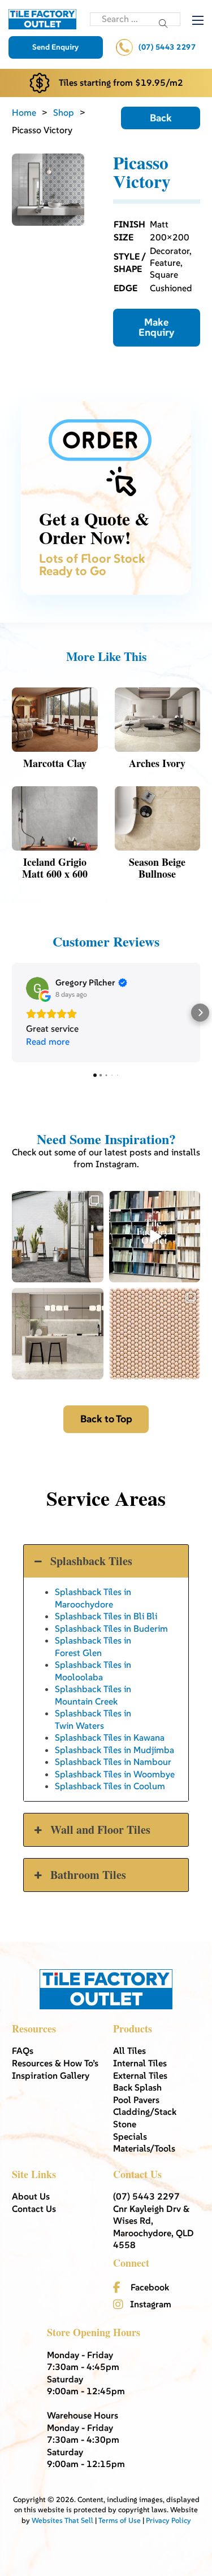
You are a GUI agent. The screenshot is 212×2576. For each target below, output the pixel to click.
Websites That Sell (62, 2520)
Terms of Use (120, 2520)
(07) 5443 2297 (167, 47)
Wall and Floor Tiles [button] (100, 1830)
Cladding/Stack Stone (145, 2118)
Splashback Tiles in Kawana (110, 1737)
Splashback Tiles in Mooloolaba (93, 1670)
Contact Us (34, 2209)
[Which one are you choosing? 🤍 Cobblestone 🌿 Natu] (58, 1237)
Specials (130, 2136)
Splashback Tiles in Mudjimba (114, 1750)
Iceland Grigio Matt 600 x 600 (55, 868)
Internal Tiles (140, 2063)
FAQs (23, 2051)
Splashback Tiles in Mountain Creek (93, 1695)
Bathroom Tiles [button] (88, 1875)
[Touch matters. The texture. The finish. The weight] (155, 1334)
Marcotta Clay (55, 763)
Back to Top (106, 1419)
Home (24, 112)
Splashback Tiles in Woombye (115, 1774)
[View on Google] (37, 988)
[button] (12, 1013)
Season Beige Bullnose (157, 868)
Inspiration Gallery (51, 2075)
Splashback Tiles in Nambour (113, 1762)
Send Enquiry (55, 47)
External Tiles (140, 2075)
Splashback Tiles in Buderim (111, 1628)
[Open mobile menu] (198, 20)
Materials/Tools (144, 2148)
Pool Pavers (136, 2100)
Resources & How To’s (55, 2063)
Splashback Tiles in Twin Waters (93, 1719)
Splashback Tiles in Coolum (110, 1786)
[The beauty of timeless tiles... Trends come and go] (58, 1334)
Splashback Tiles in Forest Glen (93, 1646)
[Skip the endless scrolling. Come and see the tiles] (155, 1237)
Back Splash (137, 2087)
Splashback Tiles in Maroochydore (93, 1598)
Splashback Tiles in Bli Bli (106, 1616)
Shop (64, 112)
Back (161, 118)
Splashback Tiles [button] (91, 1561)
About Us (31, 2196)
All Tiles (129, 2051)
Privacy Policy (168, 2520)
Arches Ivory (157, 763)
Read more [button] (48, 1041)
